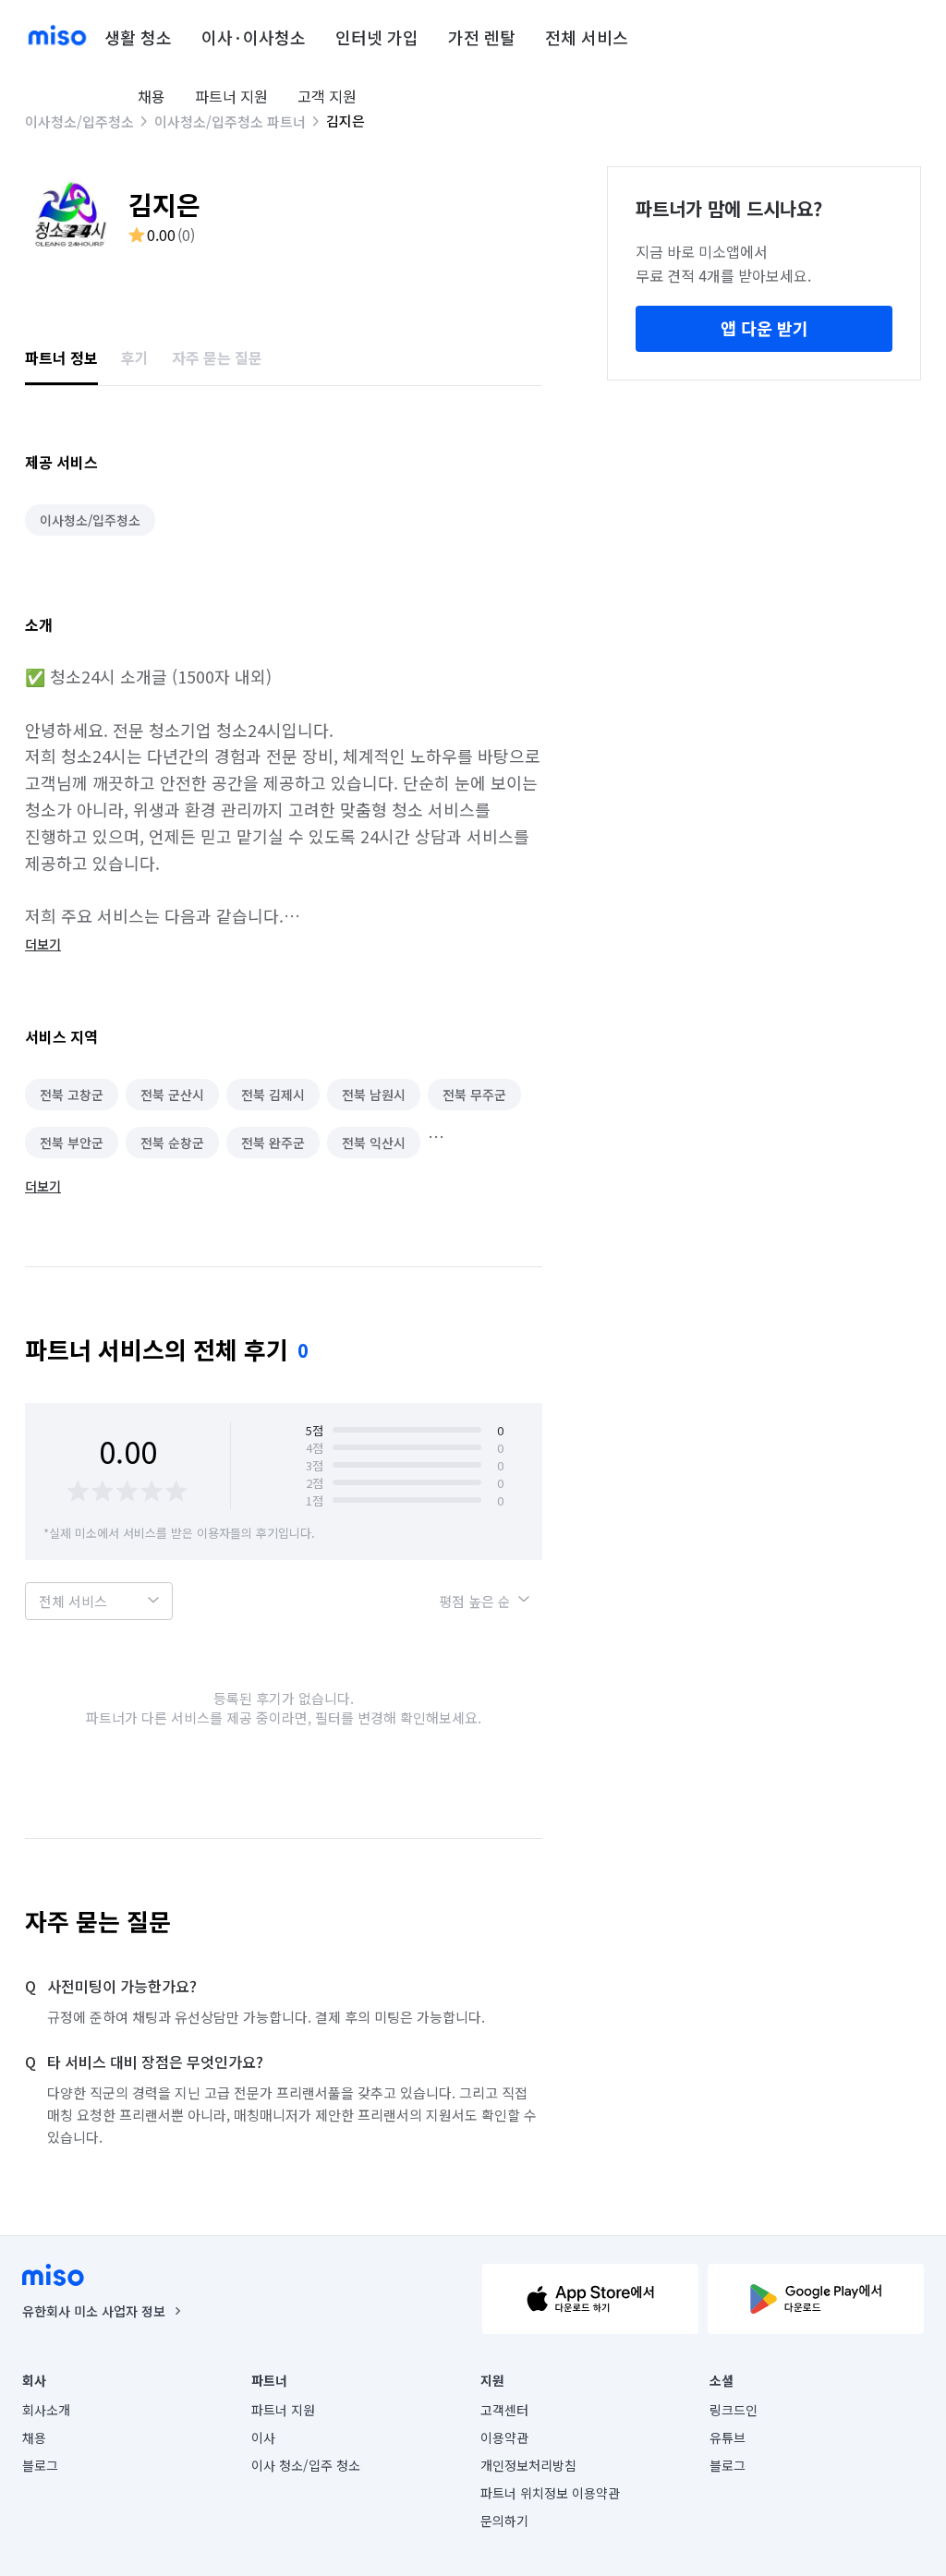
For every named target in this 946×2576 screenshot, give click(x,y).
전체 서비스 (587, 37)
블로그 (40, 2465)
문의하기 (504, 2521)
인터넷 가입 (377, 37)
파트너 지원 (231, 96)
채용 (152, 96)
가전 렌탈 (482, 37)
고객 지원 (327, 96)
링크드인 (734, 2410)
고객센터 (504, 2410)
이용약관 (504, 2437)
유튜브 (728, 2437)
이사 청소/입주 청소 (306, 2465)
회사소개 (46, 2410)
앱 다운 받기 (764, 328)
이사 (263, 2437)
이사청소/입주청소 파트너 (230, 121)
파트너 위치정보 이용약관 (550, 2493)
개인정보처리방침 (528, 2465)
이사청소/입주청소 (79, 121)
